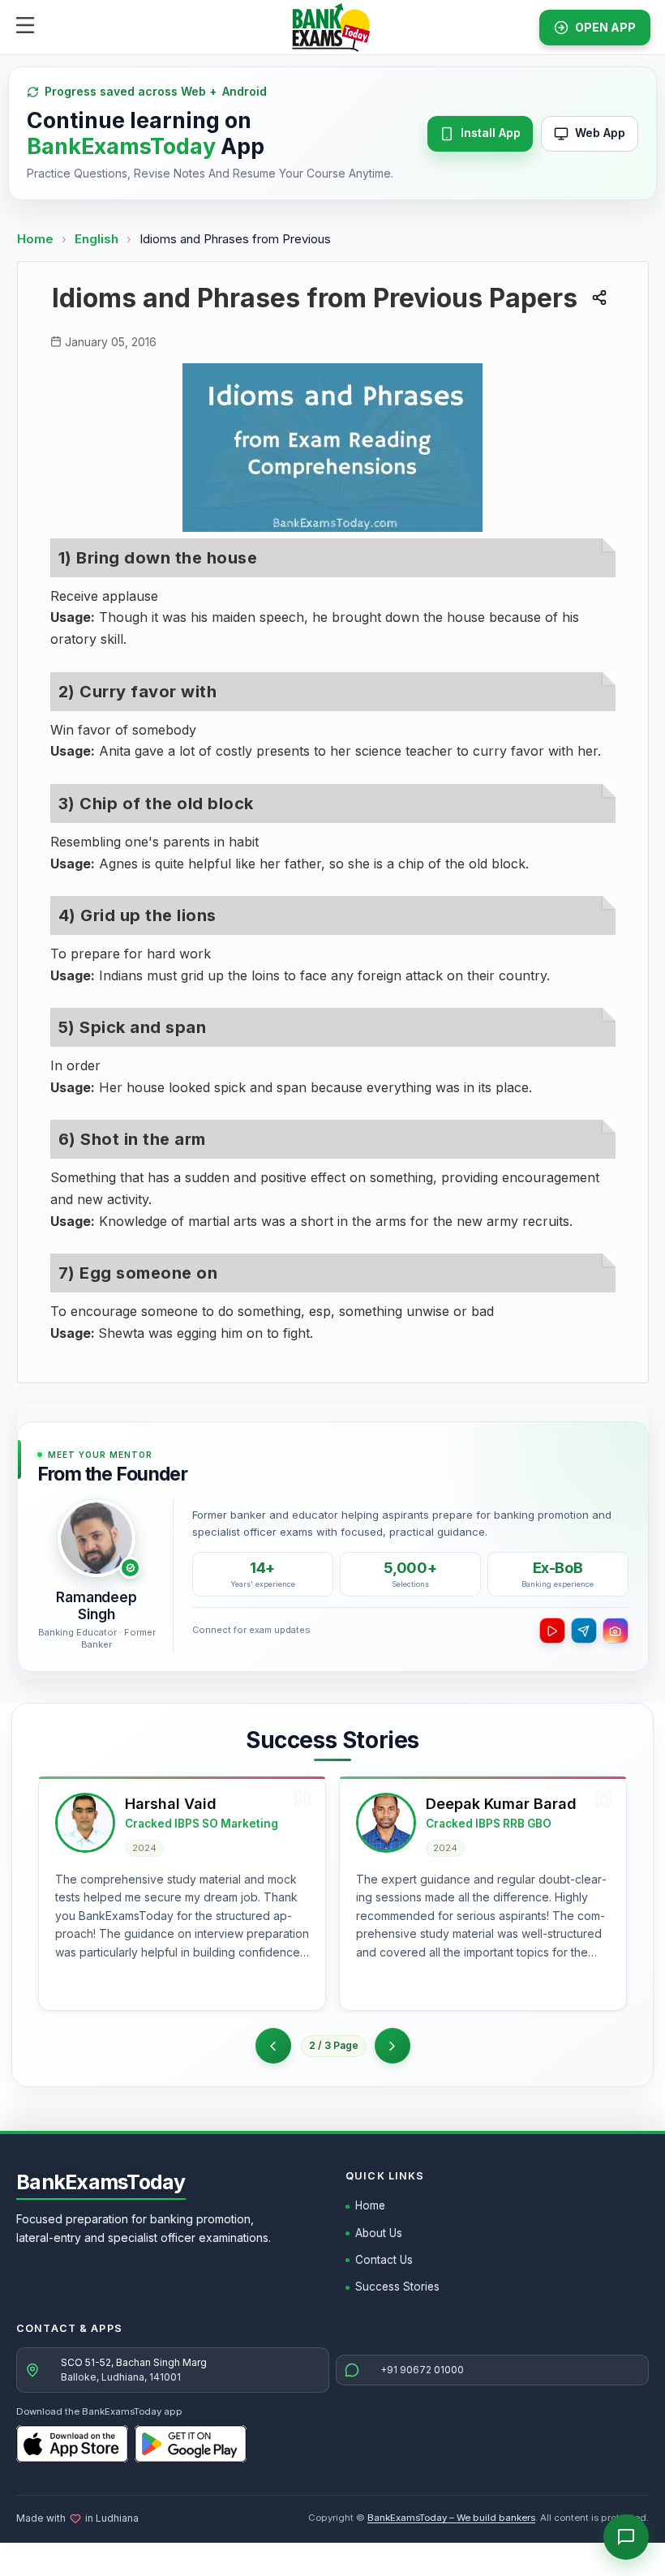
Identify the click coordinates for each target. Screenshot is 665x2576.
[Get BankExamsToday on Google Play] (191, 2444)
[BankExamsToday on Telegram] (584, 1631)
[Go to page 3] (393, 2046)
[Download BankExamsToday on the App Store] (72, 2444)
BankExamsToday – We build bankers (451, 2518)
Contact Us (384, 2260)
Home (35, 239)
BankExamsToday (101, 2182)
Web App (600, 133)
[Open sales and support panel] (626, 2537)
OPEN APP (605, 27)
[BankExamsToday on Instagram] (616, 1631)
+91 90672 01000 (422, 2370)
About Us (379, 2233)
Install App (491, 133)
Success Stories (397, 2287)
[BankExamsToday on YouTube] (552, 1631)
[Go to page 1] (273, 2046)
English (97, 239)
